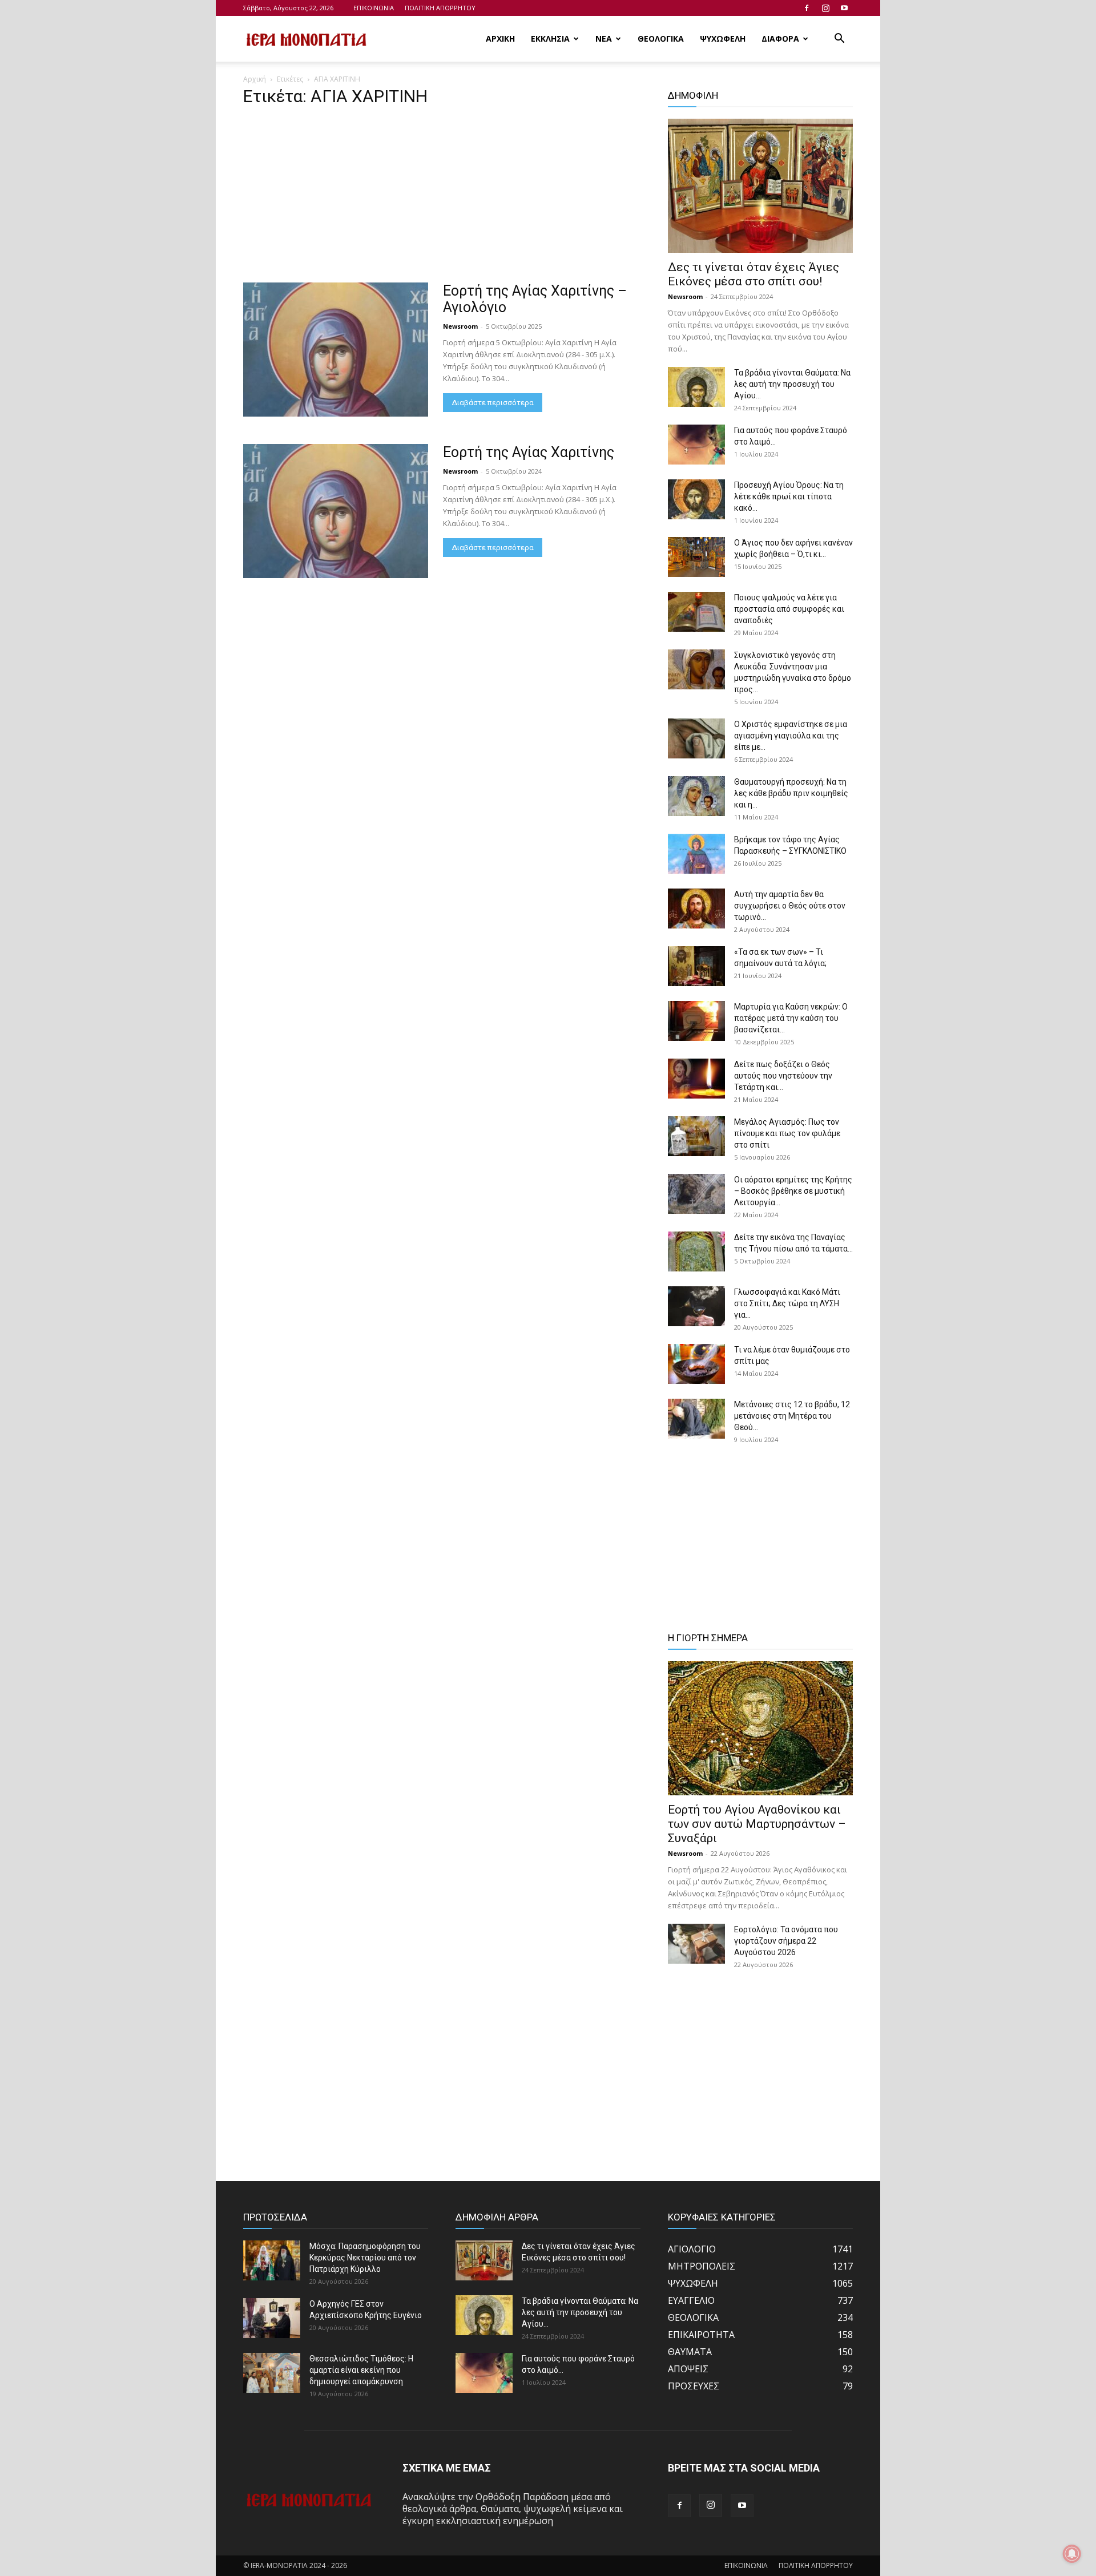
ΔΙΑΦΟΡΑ (780, 39)
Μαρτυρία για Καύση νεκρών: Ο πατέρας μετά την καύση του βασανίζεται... (791, 1018)
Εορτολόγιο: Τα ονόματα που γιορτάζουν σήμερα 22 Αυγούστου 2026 (786, 1941)
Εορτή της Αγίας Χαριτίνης (529, 452)
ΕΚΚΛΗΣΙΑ (550, 39)
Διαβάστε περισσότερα (493, 403)
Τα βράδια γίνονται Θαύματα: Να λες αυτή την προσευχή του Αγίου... (792, 384)
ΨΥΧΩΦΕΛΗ (723, 39)
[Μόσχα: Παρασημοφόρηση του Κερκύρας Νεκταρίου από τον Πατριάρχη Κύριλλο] (272, 2260)
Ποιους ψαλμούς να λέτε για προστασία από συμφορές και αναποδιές (789, 609)
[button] (839, 39)
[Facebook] (807, 8)
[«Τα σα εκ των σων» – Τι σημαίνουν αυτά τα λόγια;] (696, 966)
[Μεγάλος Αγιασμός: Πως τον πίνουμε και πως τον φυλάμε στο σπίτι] (696, 1136)
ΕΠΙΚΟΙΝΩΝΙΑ (374, 8)
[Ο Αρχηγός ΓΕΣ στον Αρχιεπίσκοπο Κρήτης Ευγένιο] (272, 2318)
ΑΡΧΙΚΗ (500, 39)
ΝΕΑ (604, 39)
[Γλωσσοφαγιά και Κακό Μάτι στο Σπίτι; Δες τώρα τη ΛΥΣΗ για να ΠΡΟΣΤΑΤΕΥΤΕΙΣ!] (696, 1306)
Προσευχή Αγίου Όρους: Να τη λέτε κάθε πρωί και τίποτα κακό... (789, 496)
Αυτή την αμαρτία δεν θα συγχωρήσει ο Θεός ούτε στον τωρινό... (790, 906)
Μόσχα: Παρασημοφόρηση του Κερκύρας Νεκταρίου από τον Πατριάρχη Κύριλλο (365, 2258)
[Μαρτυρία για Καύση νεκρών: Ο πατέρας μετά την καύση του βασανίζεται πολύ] (696, 1021)
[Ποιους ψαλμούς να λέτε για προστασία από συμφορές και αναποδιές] (696, 612)
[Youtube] (844, 8)
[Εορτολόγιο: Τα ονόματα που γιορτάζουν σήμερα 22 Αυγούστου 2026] (696, 1944)
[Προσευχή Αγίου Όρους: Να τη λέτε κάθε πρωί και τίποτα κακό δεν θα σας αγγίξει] (696, 499)
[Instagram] (825, 8)
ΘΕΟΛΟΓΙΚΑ (661, 39)
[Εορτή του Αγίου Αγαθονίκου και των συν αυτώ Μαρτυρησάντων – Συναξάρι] (760, 1728)
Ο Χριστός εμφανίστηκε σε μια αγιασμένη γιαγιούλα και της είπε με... (791, 736)
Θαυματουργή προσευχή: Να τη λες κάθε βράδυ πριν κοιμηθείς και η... (791, 793)
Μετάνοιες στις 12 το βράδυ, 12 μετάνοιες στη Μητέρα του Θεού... (792, 1416)
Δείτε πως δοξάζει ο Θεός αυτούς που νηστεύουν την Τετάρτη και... (783, 1076)
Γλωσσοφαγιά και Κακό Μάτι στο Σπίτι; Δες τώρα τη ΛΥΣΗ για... (787, 1303)
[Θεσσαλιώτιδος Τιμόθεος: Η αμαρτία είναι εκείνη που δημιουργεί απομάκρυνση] (272, 2373)
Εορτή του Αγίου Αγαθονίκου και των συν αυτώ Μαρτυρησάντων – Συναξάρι (757, 1824)
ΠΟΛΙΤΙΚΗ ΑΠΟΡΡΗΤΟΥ (440, 8)
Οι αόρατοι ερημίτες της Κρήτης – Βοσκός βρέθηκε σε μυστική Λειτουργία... (793, 1191)
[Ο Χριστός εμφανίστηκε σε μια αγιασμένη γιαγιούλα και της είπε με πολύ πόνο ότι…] (696, 738)
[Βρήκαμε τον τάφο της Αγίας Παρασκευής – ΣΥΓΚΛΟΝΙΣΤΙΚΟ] (696, 854)
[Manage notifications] (1072, 2554)
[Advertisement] (442, 198)
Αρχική (255, 79)
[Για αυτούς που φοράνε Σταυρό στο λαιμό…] (696, 445)
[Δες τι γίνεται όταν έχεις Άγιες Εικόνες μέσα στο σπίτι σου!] (760, 186)
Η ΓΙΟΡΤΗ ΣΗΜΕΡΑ (708, 1638)
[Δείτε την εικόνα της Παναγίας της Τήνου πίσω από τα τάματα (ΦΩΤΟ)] (696, 1251)
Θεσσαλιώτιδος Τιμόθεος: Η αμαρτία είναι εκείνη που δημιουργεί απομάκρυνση (361, 2370)
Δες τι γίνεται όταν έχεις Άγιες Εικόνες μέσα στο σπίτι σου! (753, 274)
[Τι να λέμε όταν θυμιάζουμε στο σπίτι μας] (696, 1364)
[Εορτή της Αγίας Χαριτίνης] (336, 511)
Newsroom (460, 326)
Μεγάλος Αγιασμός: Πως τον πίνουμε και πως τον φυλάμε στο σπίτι (787, 1133)
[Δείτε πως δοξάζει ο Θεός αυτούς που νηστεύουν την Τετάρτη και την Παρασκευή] (696, 1079)
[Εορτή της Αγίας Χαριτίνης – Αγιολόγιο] (336, 350)
